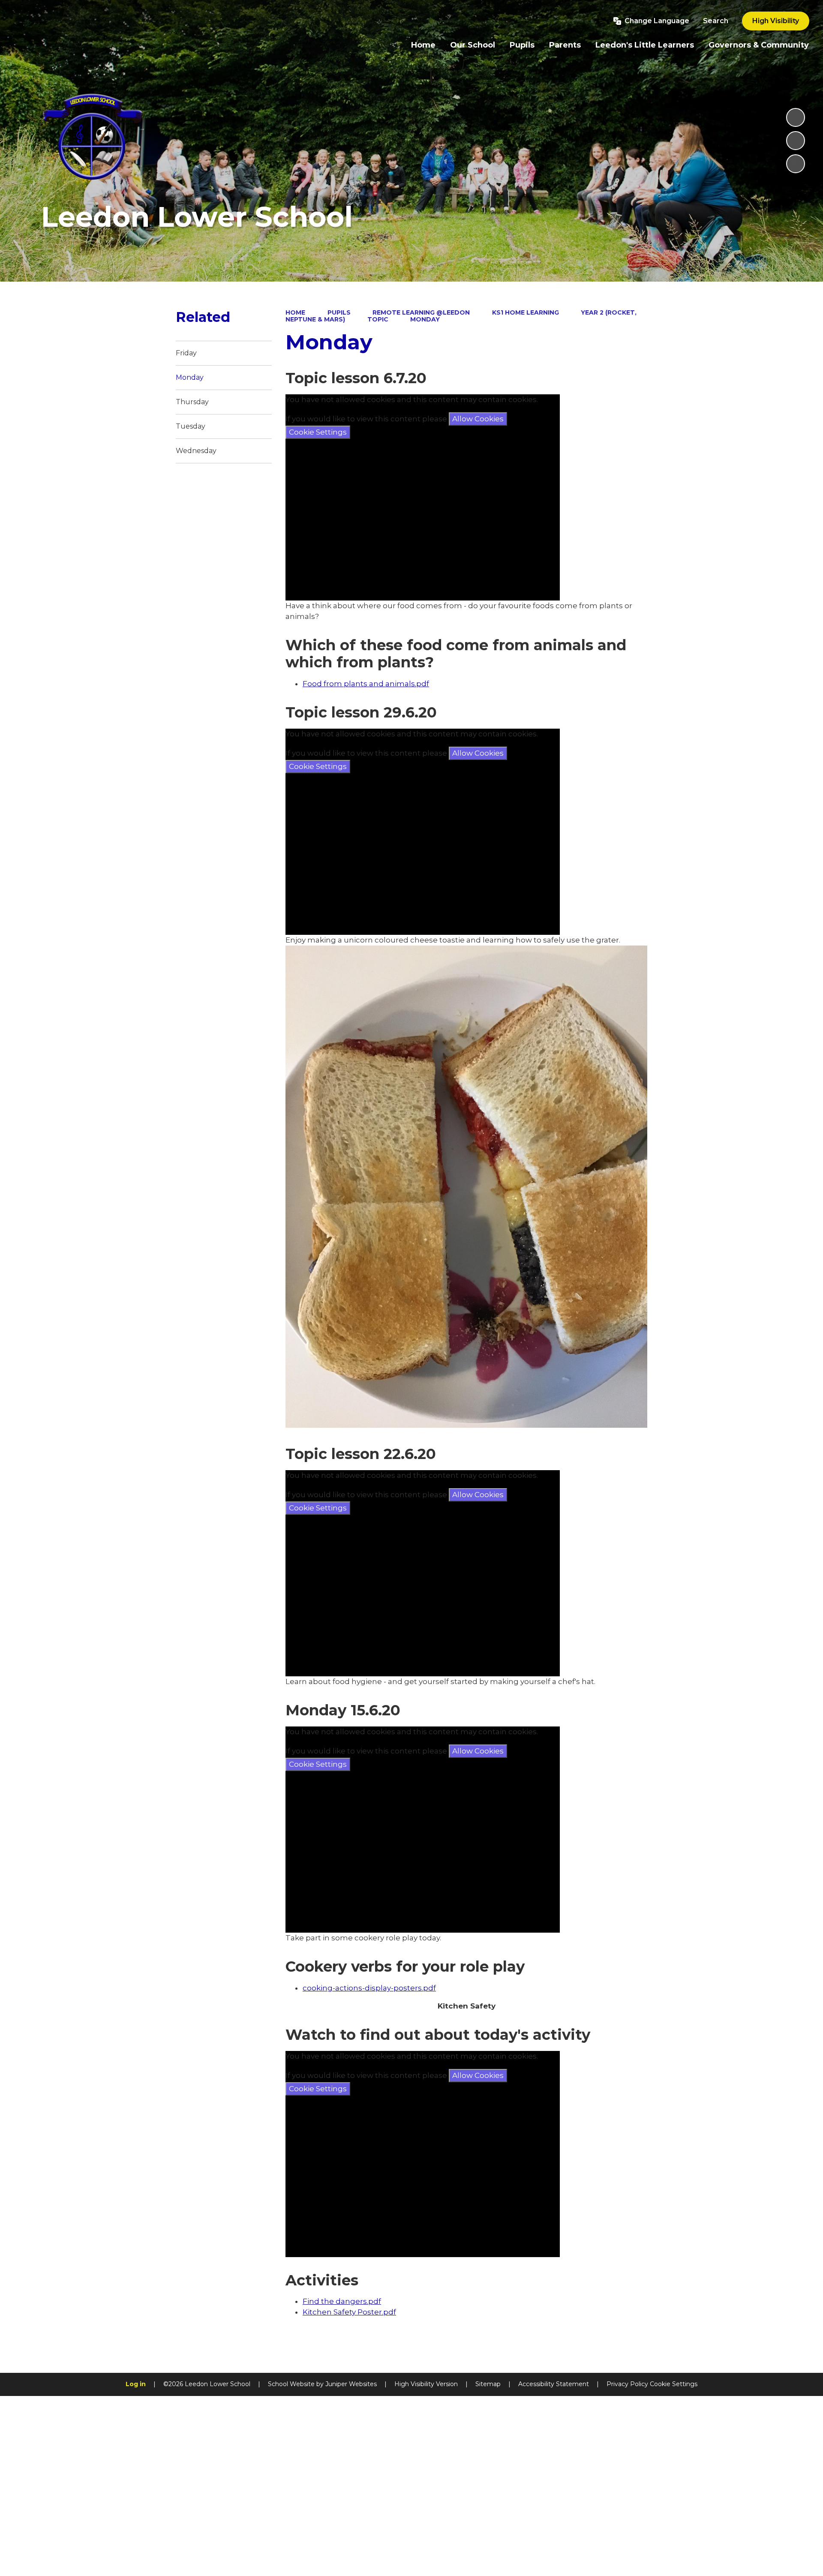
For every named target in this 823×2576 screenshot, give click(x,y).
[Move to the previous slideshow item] (796, 141)
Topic (378, 319)
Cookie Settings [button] (674, 2384)
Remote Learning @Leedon (421, 312)
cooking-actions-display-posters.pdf (369, 1988)
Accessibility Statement (554, 2384)
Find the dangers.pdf (342, 2301)
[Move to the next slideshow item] (796, 164)
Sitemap (488, 2384)
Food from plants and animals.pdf (366, 684)
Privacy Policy (627, 2384)
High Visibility (776, 21)
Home (295, 312)
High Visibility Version (426, 2384)
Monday (425, 319)
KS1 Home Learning (526, 312)
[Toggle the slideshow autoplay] (796, 117)
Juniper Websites (351, 2384)
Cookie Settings (318, 432)
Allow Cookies (478, 419)
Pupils (339, 312)
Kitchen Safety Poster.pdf (349, 2312)
